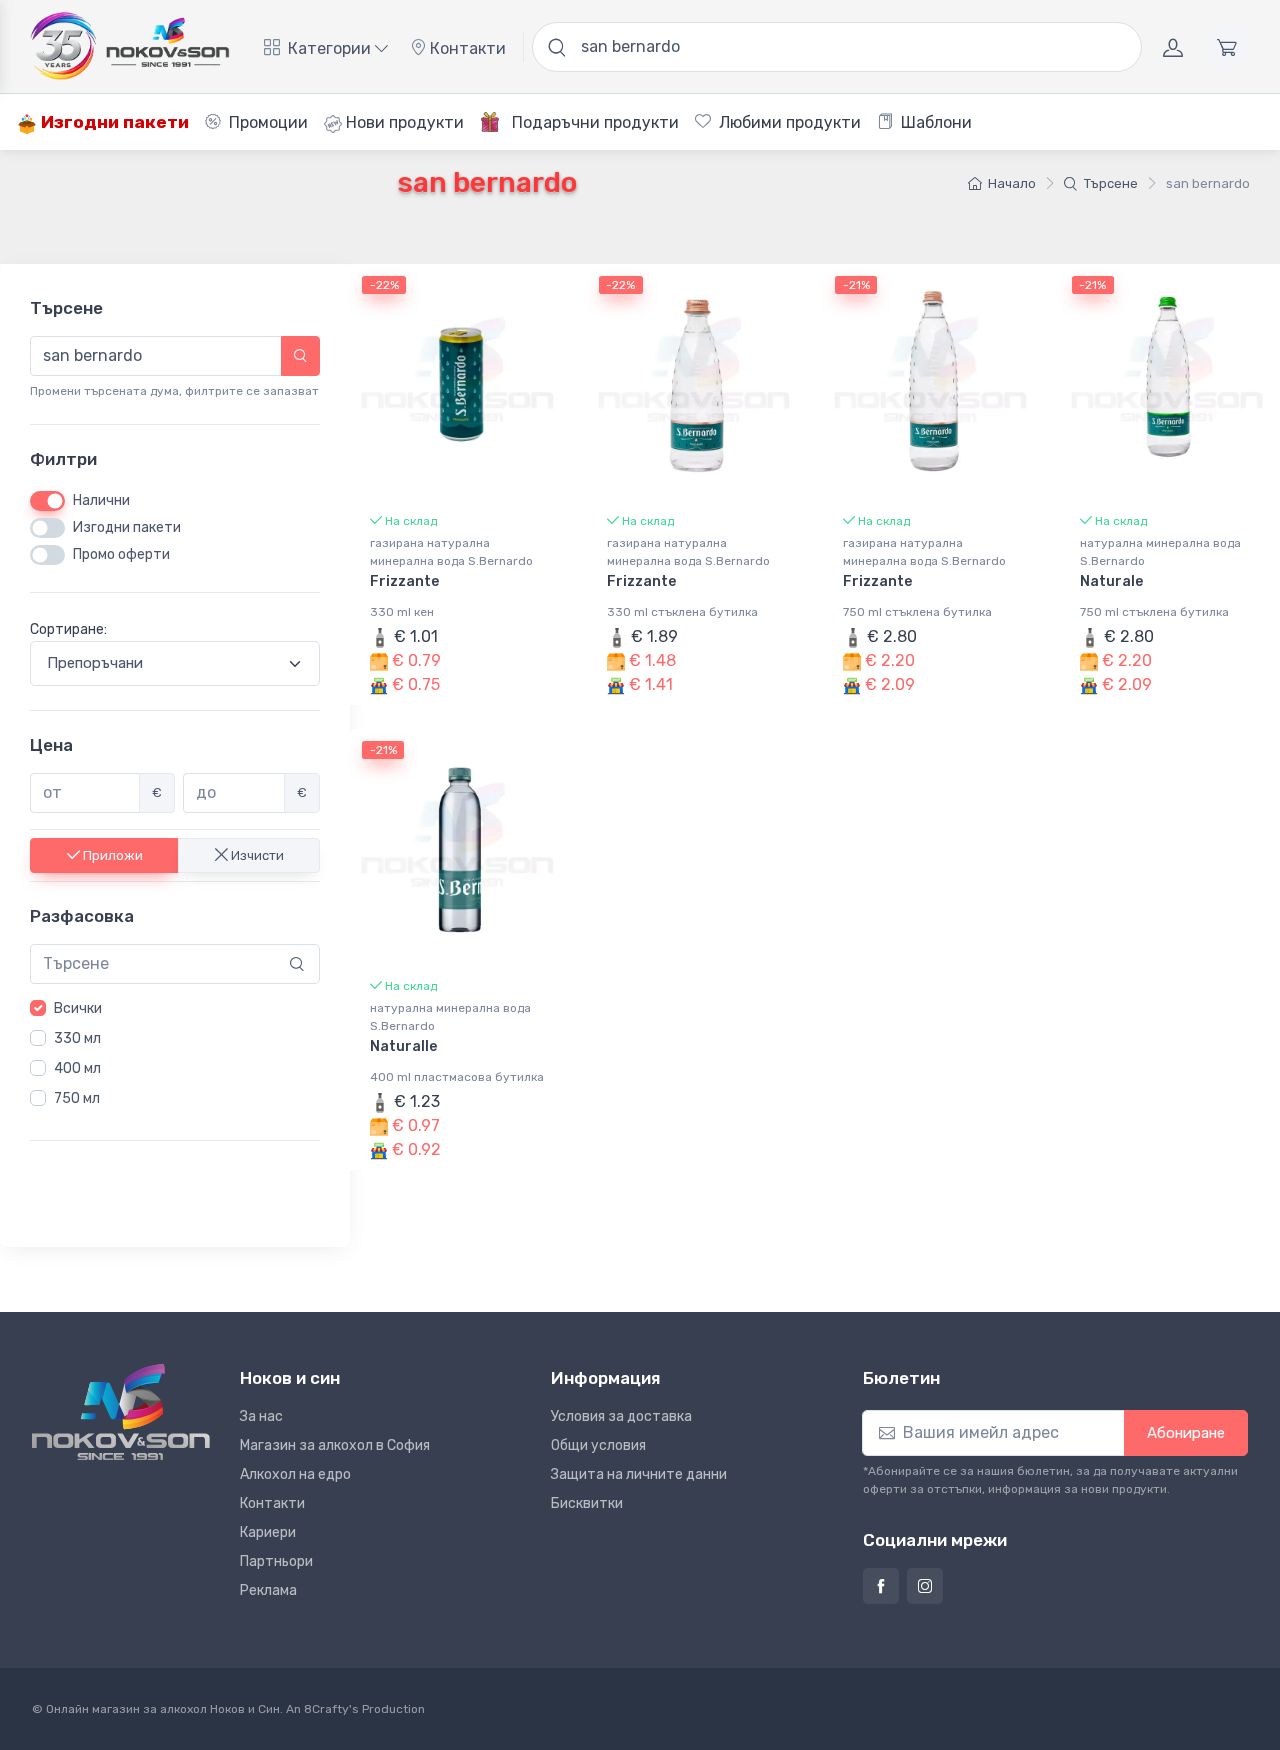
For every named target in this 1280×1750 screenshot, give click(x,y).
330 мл (77, 1038)
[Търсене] (300, 356)
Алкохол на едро (295, 1474)
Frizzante (404, 581)
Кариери (268, 1532)
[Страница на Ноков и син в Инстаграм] (925, 1586)
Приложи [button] (111, 854)
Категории (329, 48)
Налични (101, 500)
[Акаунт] (1173, 47)
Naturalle (403, 1046)
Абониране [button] (1186, 1433)
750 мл (77, 1098)
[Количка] (1227, 47)
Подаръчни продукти (593, 122)
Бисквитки (587, 1503)
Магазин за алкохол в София (335, 1445)
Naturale (1111, 581)
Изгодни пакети (113, 122)
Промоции (266, 122)
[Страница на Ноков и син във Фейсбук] (881, 1586)
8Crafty (326, 1709)
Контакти (466, 48)
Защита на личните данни (639, 1474)
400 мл (77, 1068)
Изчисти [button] (256, 854)
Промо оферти (121, 554)
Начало (1012, 183)
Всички (78, 1008)
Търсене (1111, 183)
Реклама (268, 1590)
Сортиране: (68, 629)
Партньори (276, 1561)
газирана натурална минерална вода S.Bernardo (451, 552)
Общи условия (598, 1445)
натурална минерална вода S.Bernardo (1160, 552)
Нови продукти (403, 122)
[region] (175, 1054)
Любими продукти (788, 122)
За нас (261, 1416)
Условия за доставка (621, 1416)
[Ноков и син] (121, 1412)
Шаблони (934, 122)
